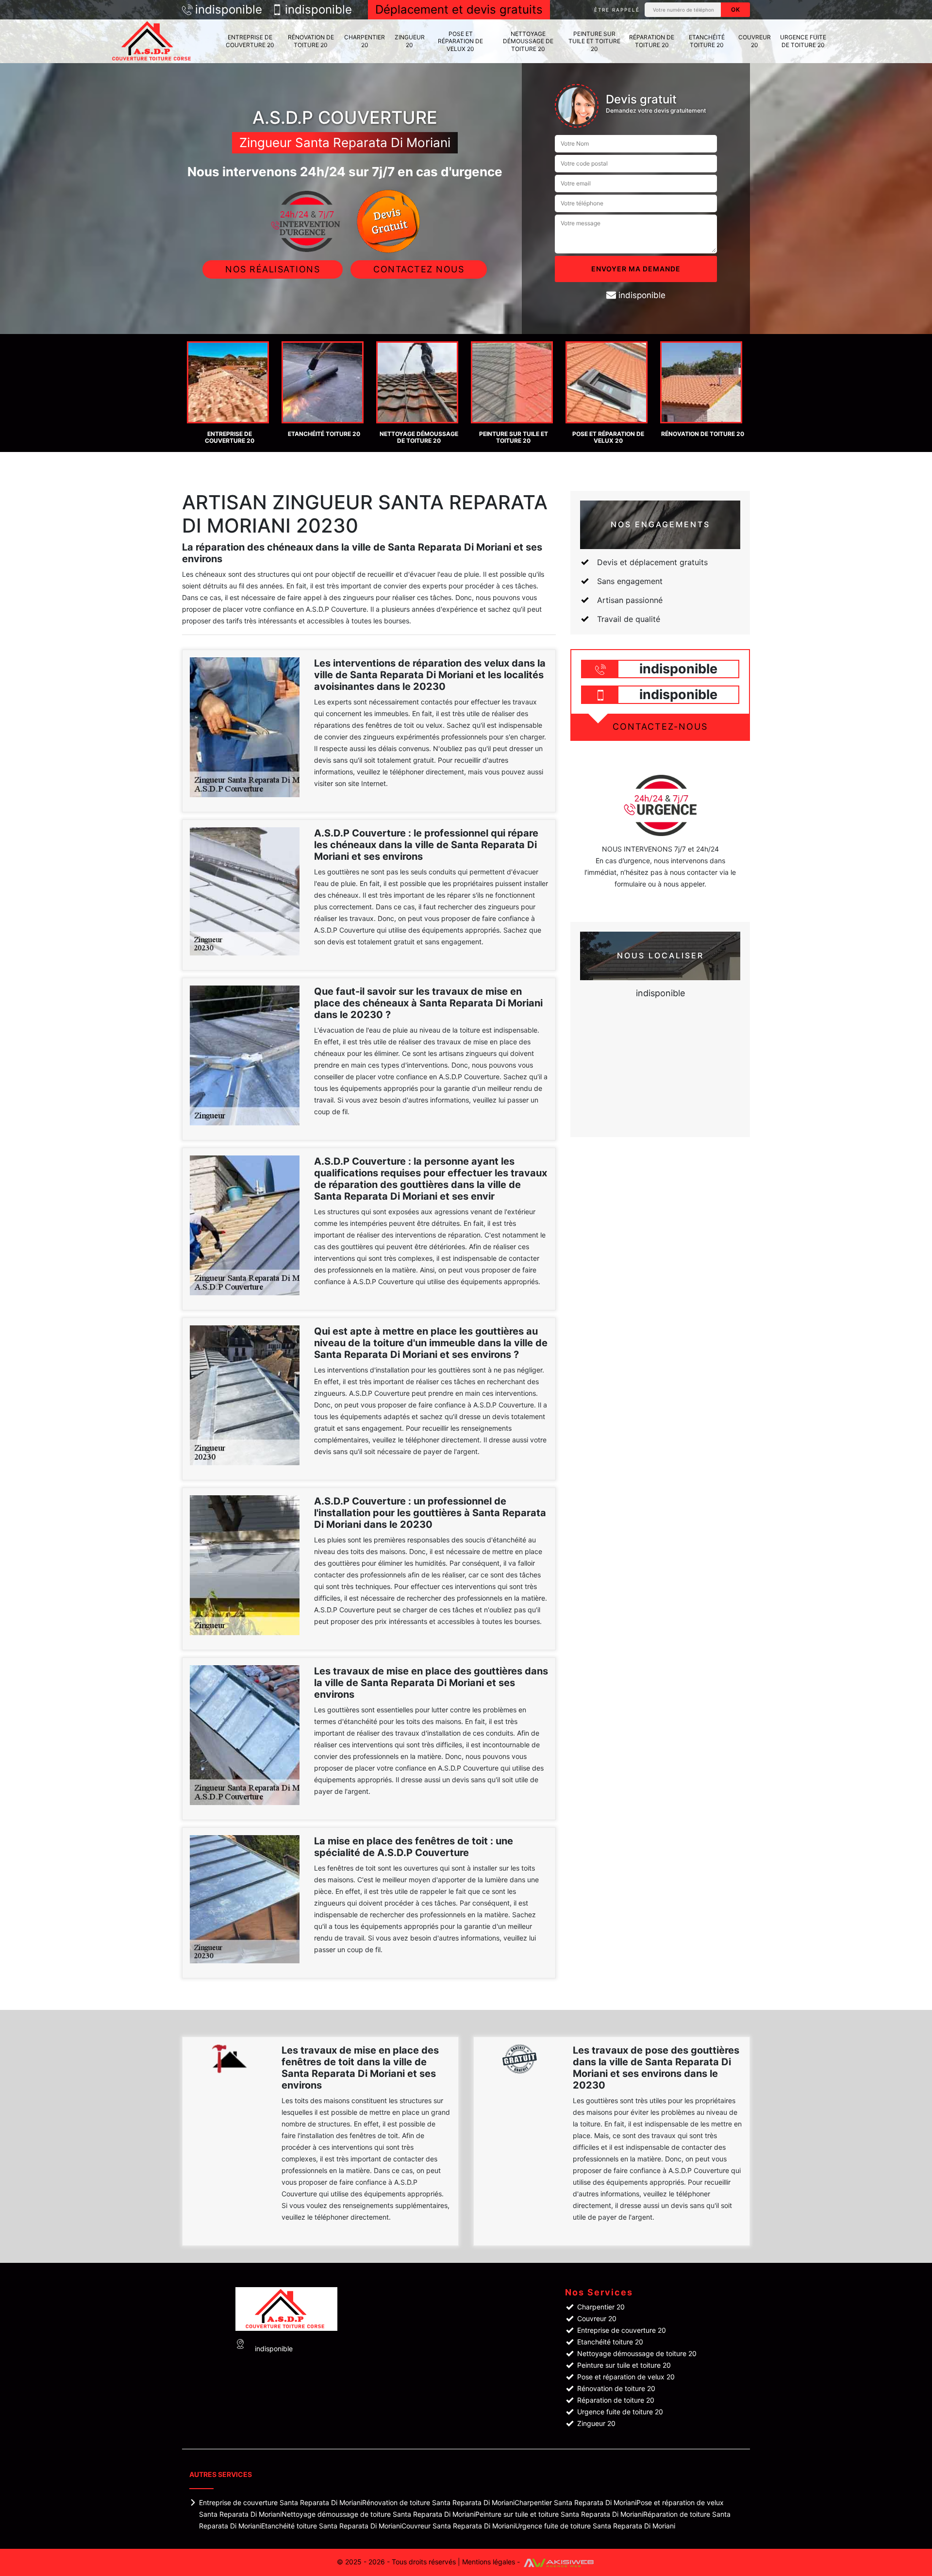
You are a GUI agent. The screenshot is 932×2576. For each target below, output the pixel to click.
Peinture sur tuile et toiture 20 (594, 41)
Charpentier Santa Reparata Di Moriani (575, 2502)
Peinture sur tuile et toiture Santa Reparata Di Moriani (559, 2514)
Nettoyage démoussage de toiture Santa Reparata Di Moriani (378, 2514)
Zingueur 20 (410, 41)
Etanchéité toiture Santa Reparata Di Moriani (331, 2526)
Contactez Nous (419, 269)
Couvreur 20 (755, 41)
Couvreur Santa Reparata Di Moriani (458, 2526)
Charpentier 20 (365, 41)
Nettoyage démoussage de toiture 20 (528, 41)
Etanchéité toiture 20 (707, 41)
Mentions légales (489, 2562)
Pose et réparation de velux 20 (460, 41)
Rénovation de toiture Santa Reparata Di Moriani (438, 2502)
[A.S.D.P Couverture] (153, 41)
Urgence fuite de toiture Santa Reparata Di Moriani (595, 2526)
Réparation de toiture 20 (652, 41)
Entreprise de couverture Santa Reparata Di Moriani (281, 2502)
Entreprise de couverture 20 (250, 41)
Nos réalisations (273, 269)
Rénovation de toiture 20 (311, 41)
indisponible (229, 10)
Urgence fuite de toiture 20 (803, 41)
